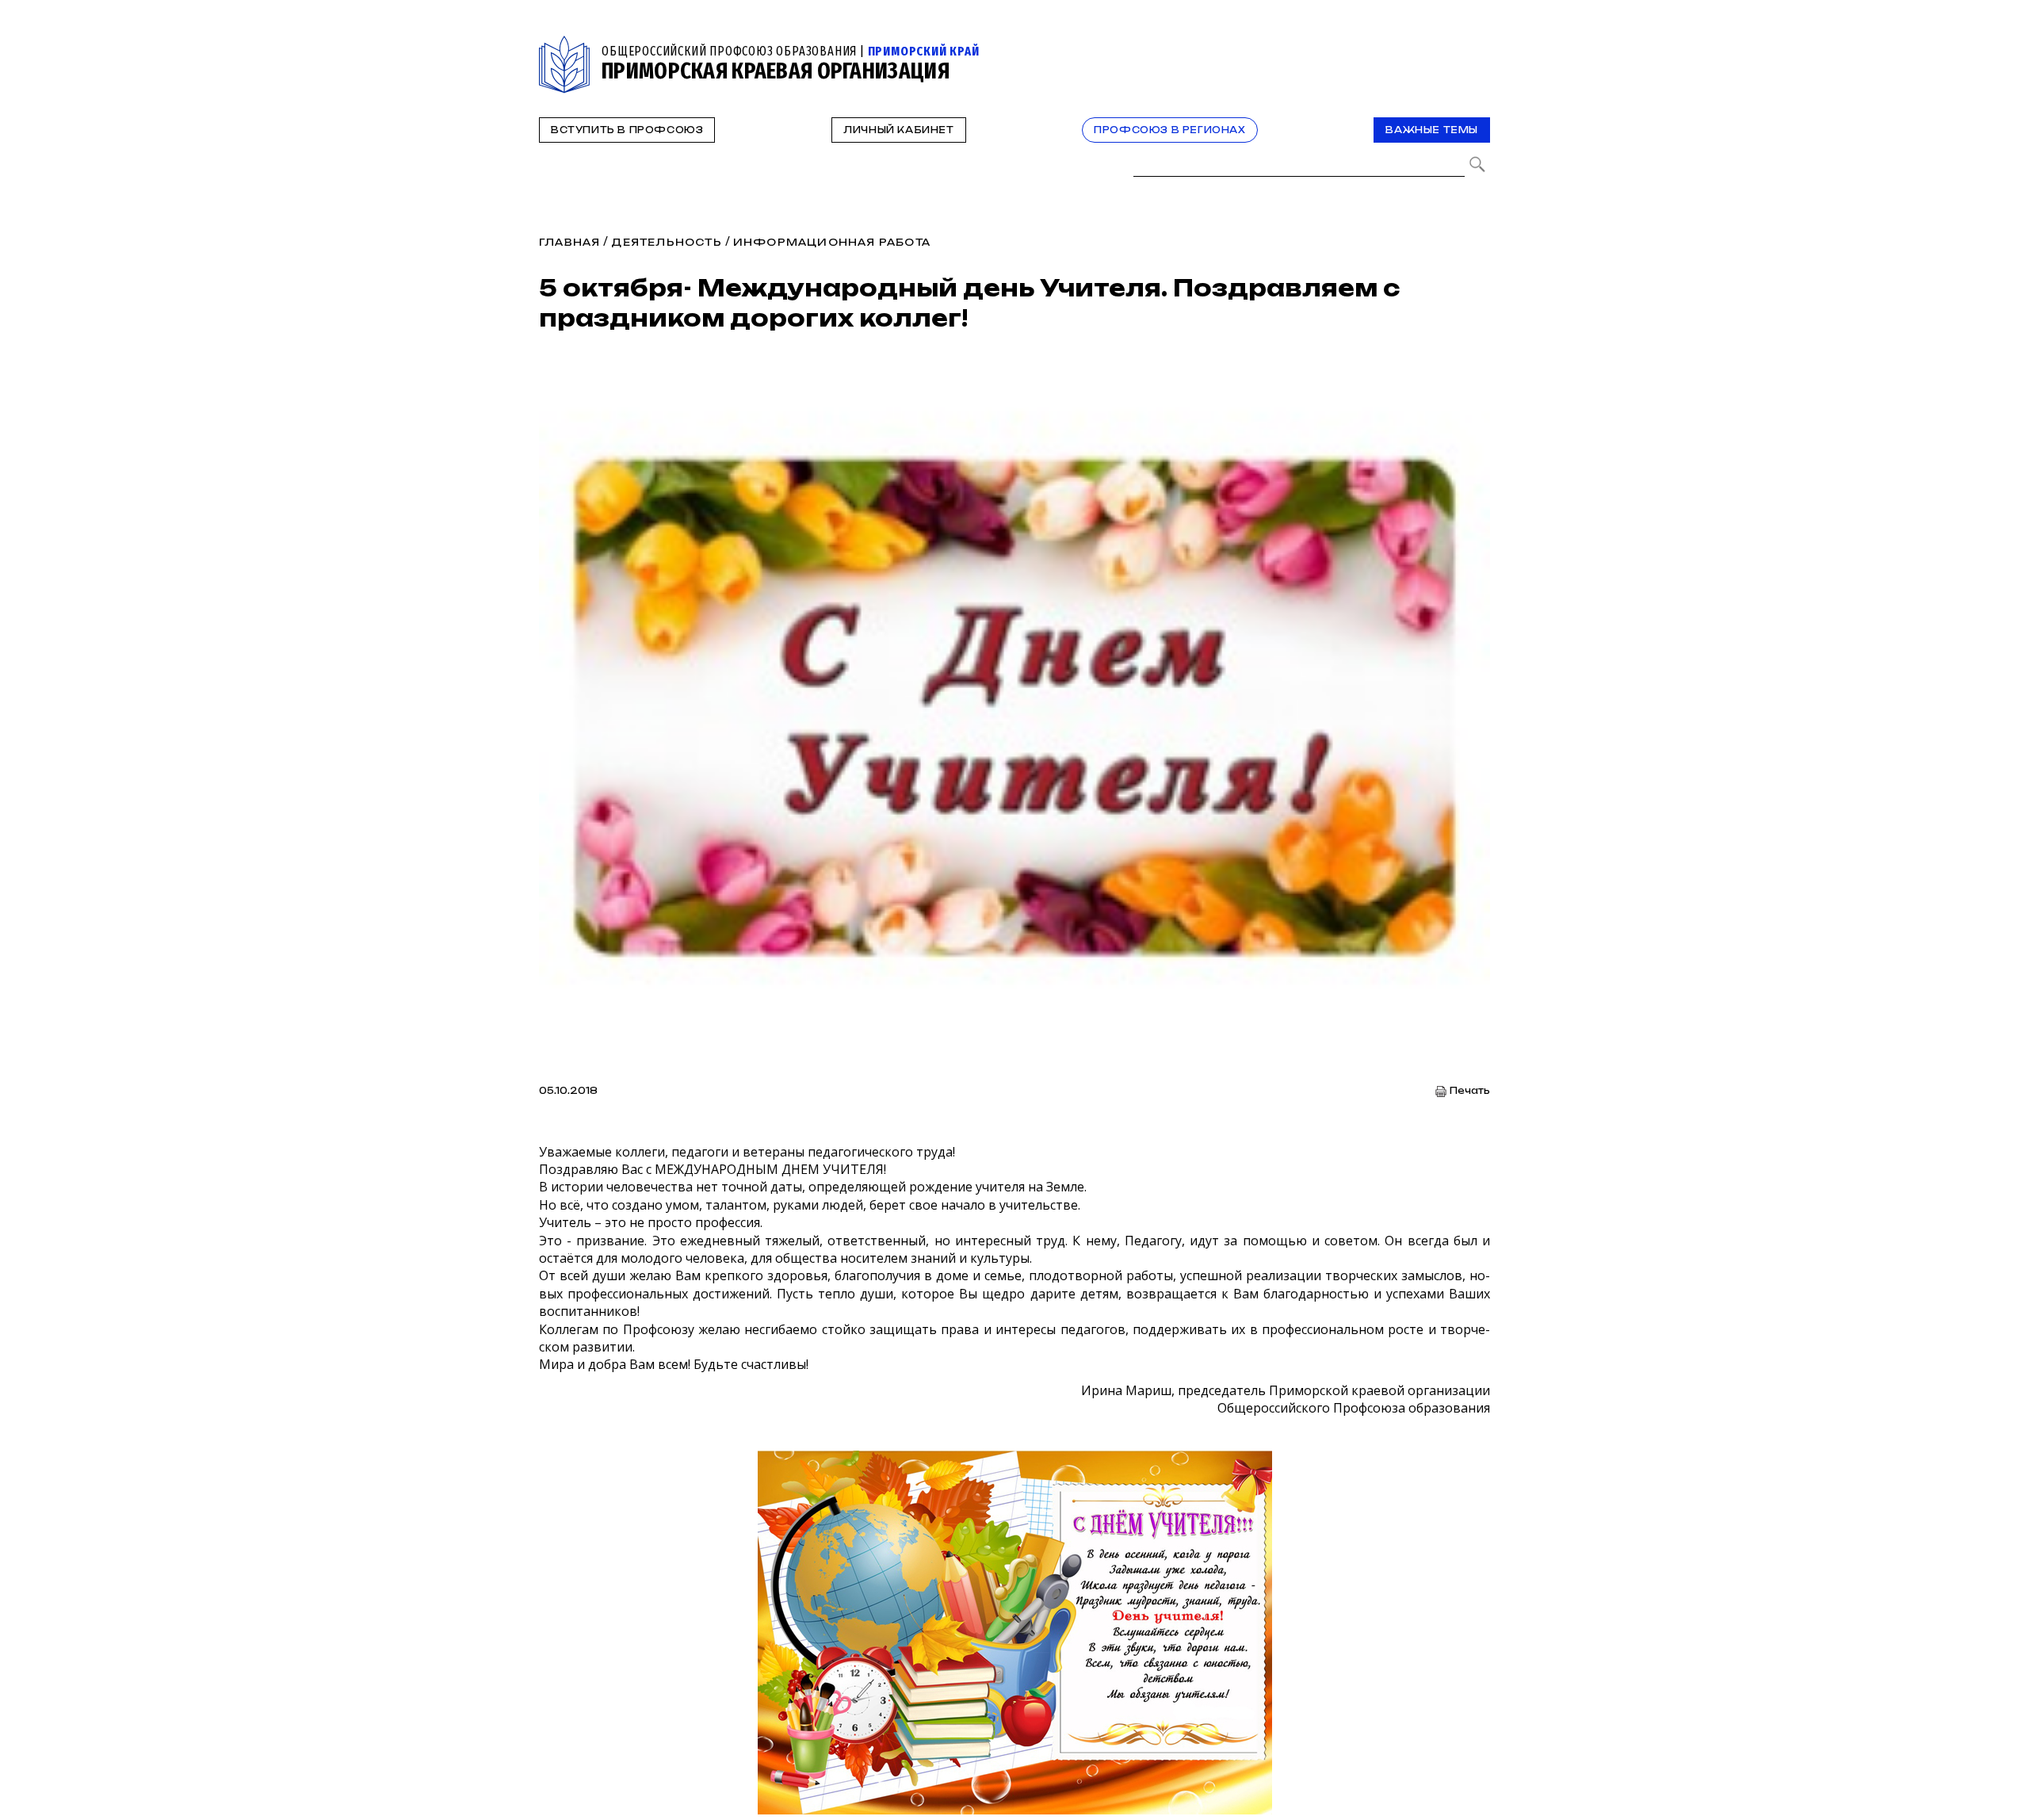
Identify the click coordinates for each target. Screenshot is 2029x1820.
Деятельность (666, 242)
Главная (569, 242)
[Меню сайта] (1477, 45)
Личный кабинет (898, 130)
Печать (1470, 1091)
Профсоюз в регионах (1169, 130)
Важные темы (1432, 130)
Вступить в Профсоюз (627, 130)
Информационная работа (832, 242)
